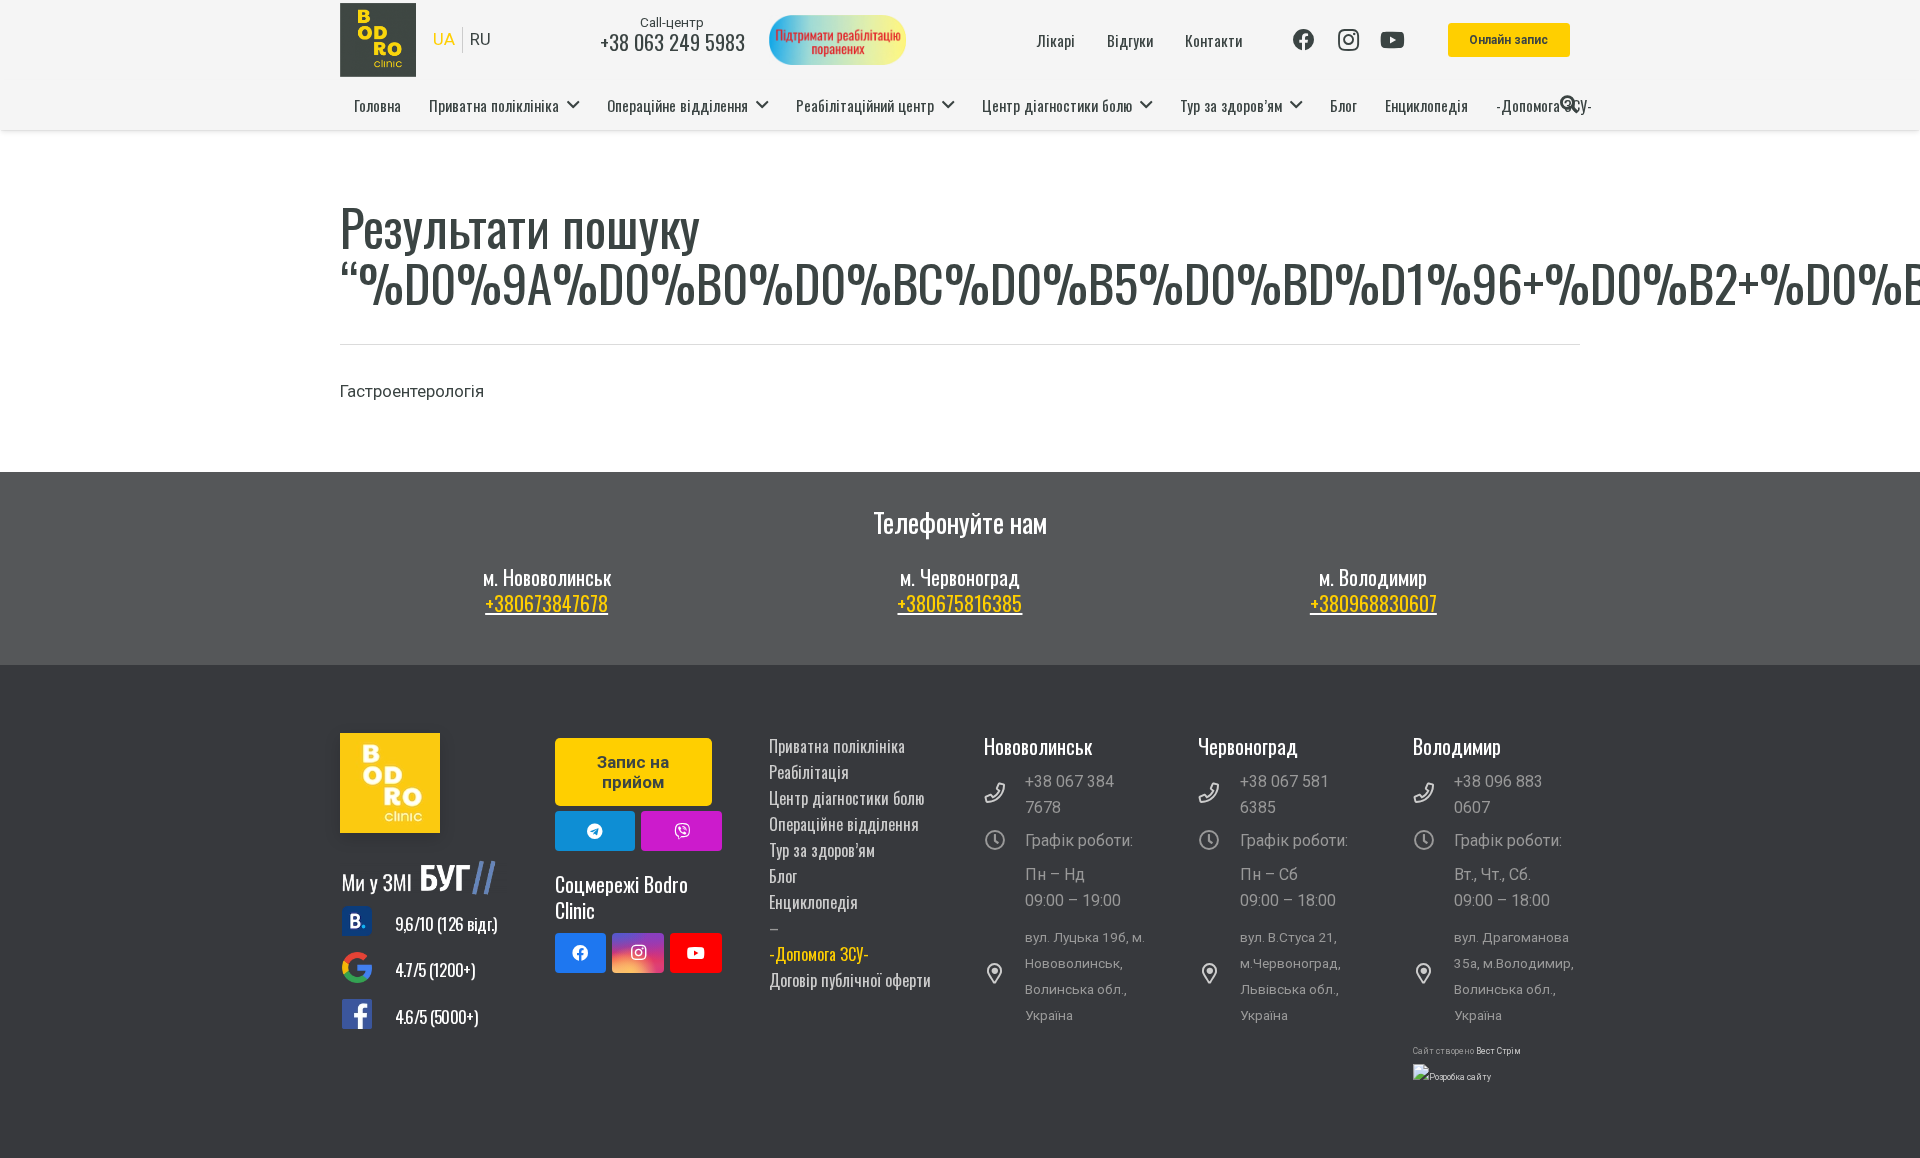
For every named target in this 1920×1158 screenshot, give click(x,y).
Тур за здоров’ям (822, 850)
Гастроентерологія (412, 391)
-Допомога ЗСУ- (819, 954)
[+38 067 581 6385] (1219, 795)
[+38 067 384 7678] (1005, 795)
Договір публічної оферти (850, 980)
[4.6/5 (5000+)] (367, 1017)
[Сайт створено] (1452, 1077)
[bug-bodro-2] (424, 877)
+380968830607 (1373, 603)
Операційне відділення (844, 824)
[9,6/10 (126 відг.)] (367, 924)
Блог (783, 876)
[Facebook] (1304, 40)
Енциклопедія (813, 902)
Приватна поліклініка (837, 746)
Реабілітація (809, 772)
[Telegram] (595, 831)
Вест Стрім (1498, 1051)
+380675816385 (959, 603)
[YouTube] (1392, 40)
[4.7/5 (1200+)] (367, 970)
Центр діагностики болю (846, 798)
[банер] (837, 40)
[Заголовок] (681, 831)
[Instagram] (1348, 40)
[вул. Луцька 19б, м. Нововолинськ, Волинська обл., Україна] (1005, 976)
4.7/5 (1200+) (434, 969)
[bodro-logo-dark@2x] (378, 40)
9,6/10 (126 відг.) (446, 923)
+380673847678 (546, 603)
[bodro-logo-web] (424, 783)
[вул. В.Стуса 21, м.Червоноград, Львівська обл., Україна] (1219, 976)
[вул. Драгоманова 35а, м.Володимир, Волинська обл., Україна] (1434, 976)
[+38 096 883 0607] (1434, 795)
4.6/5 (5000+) (436, 1016)
